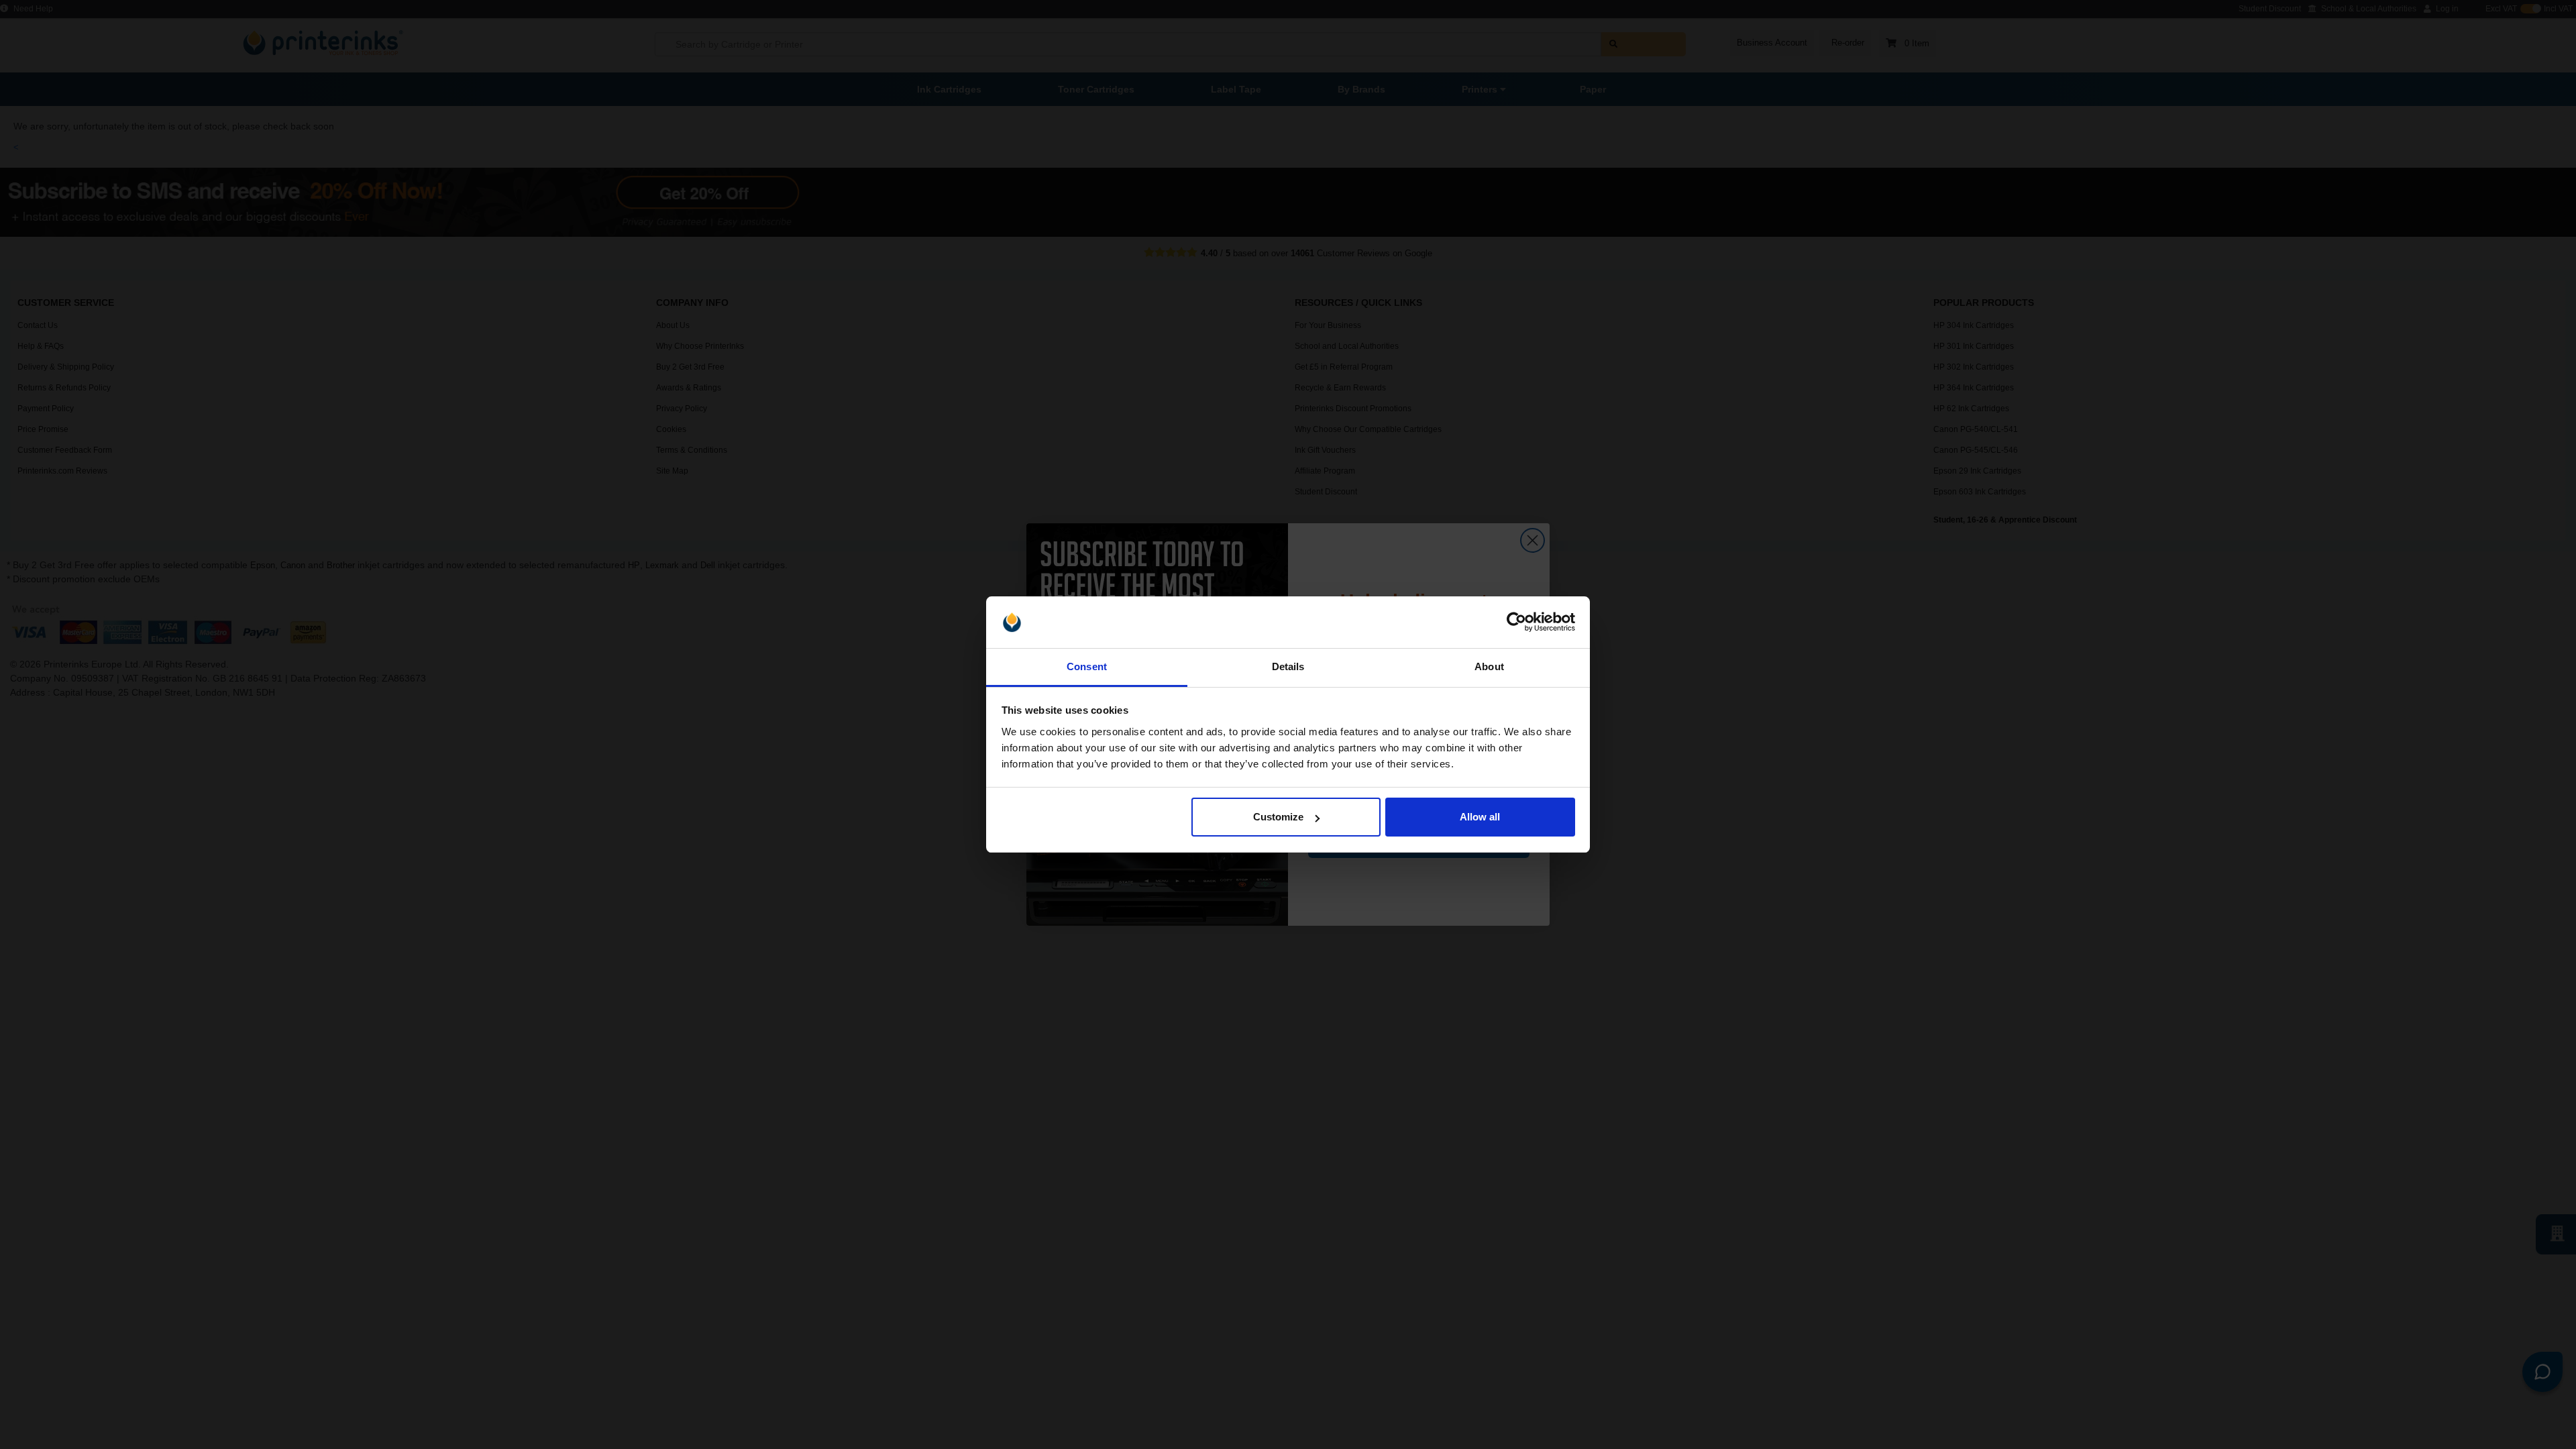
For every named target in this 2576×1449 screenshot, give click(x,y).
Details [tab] (1288, 666)
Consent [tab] (1087, 666)
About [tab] (1489, 666)
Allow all (1480, 817)
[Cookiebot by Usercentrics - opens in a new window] (1516, 623)
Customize (1278, 817)
